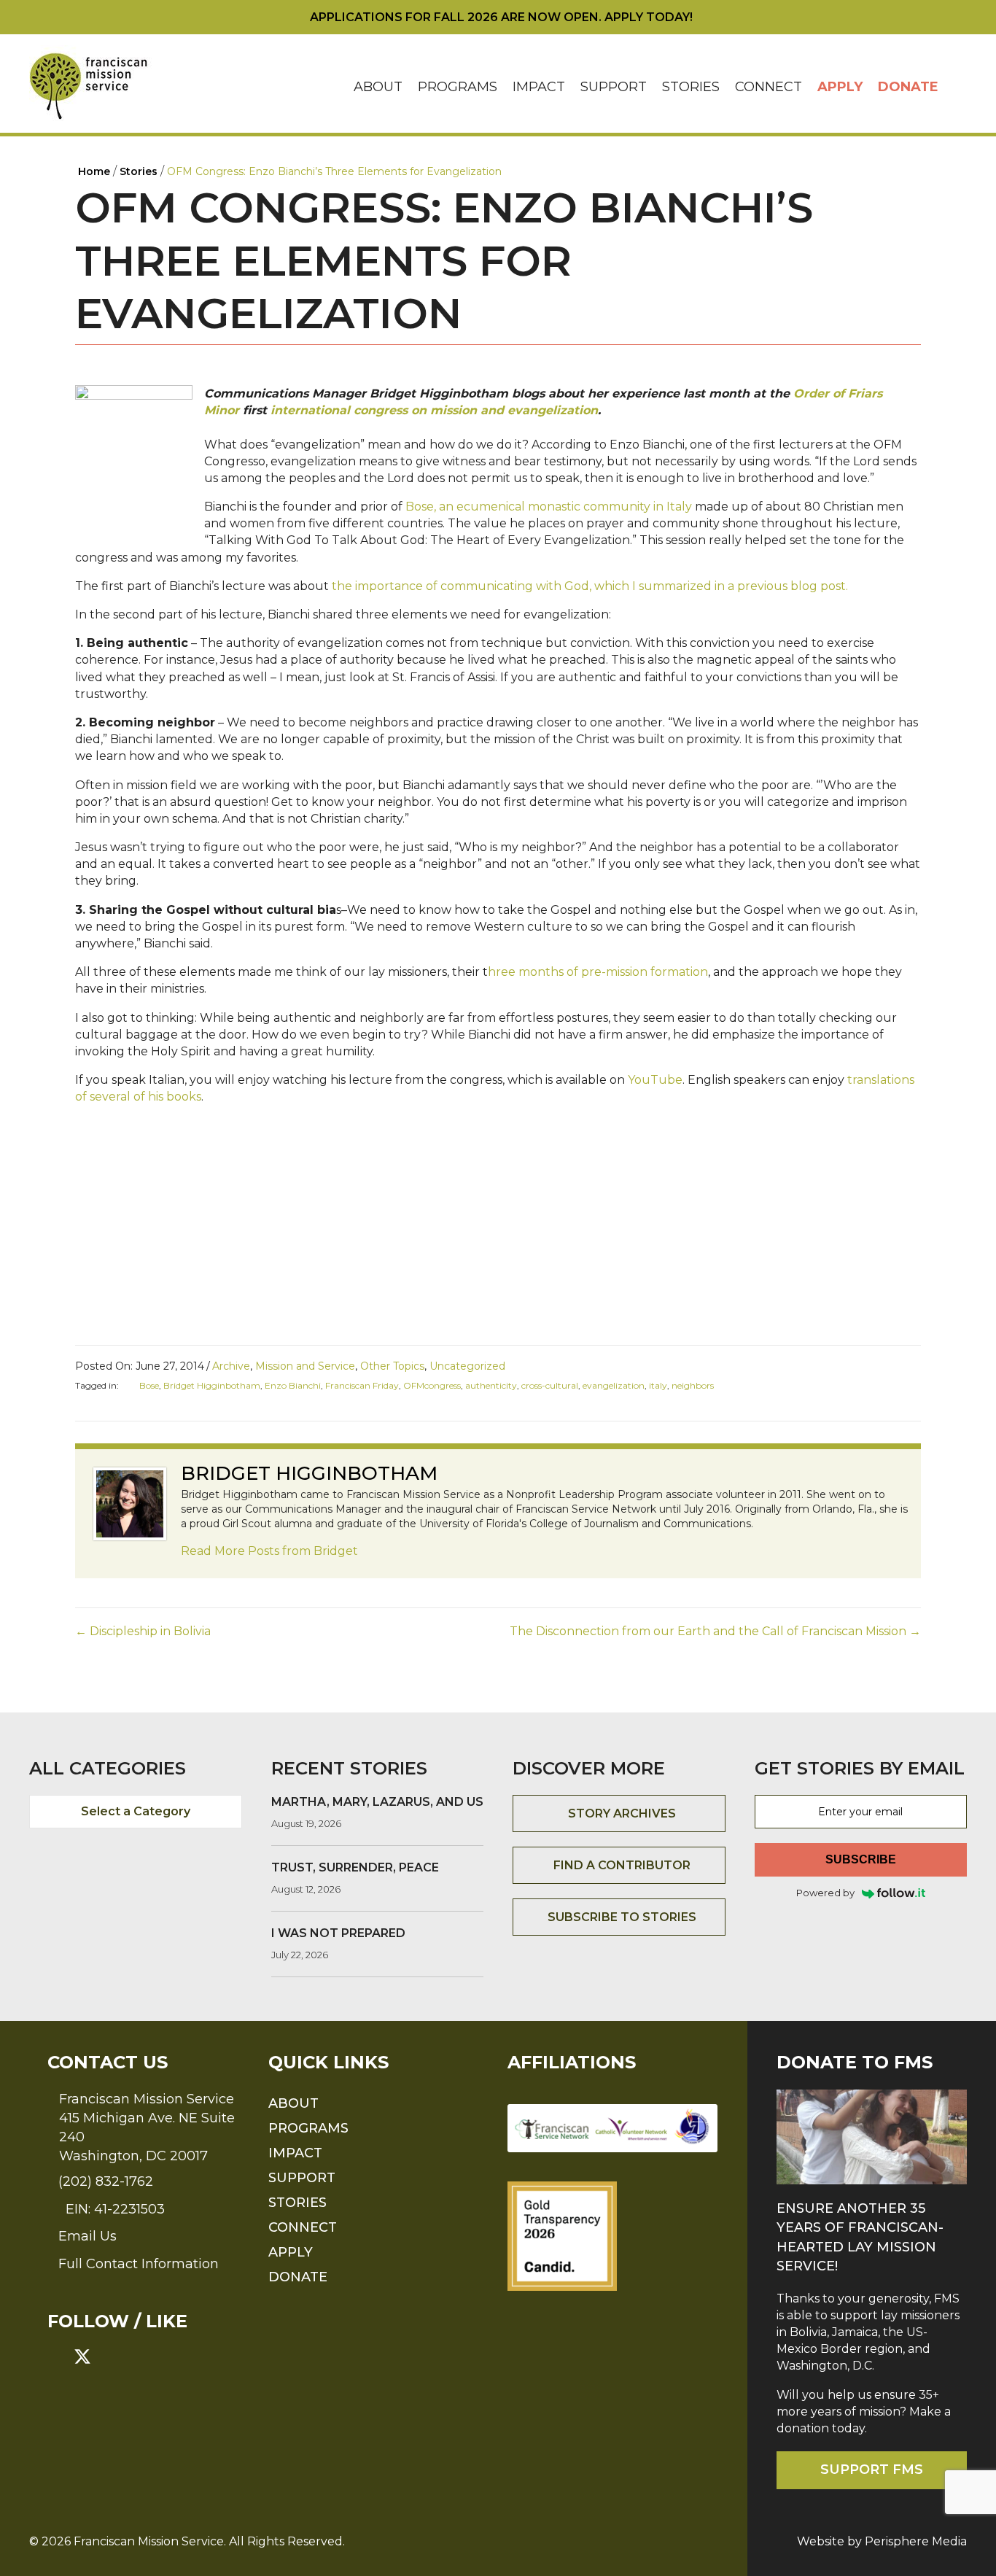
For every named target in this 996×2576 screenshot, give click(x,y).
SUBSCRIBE (861, 1859)
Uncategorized (467, 1366)
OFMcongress (432, 1385)
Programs (458, 87)
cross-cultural (550, 1385)
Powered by (825, 1893)
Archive (231, 1366)
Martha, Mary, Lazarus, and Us (377, 1802)
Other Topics (392, 1366)
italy (658, 1385)
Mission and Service (305, 1366)
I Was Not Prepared (338, 1933)
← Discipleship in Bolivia (143, 1631)
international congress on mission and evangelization (434, 410)
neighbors (693, 1385)
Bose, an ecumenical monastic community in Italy (550, 507)
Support (614, 87)
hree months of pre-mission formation (598, 972)
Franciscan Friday (362, 1385)
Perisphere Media (916, 2541)
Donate (908, 87)
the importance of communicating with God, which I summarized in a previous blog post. (588, 586)
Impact (539, 87)
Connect (769, 87)
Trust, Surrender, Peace (355, 1867)
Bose (149, 1385)
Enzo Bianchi (293, 1385)
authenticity (491, 1385)
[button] (957, 87)
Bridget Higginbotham (212, 1385)
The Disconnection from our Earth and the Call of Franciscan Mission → (715, 1631)
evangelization (614, 1385)
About (378, 87)
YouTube (655, 1080)
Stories (691, 87)
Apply (840, 87)
